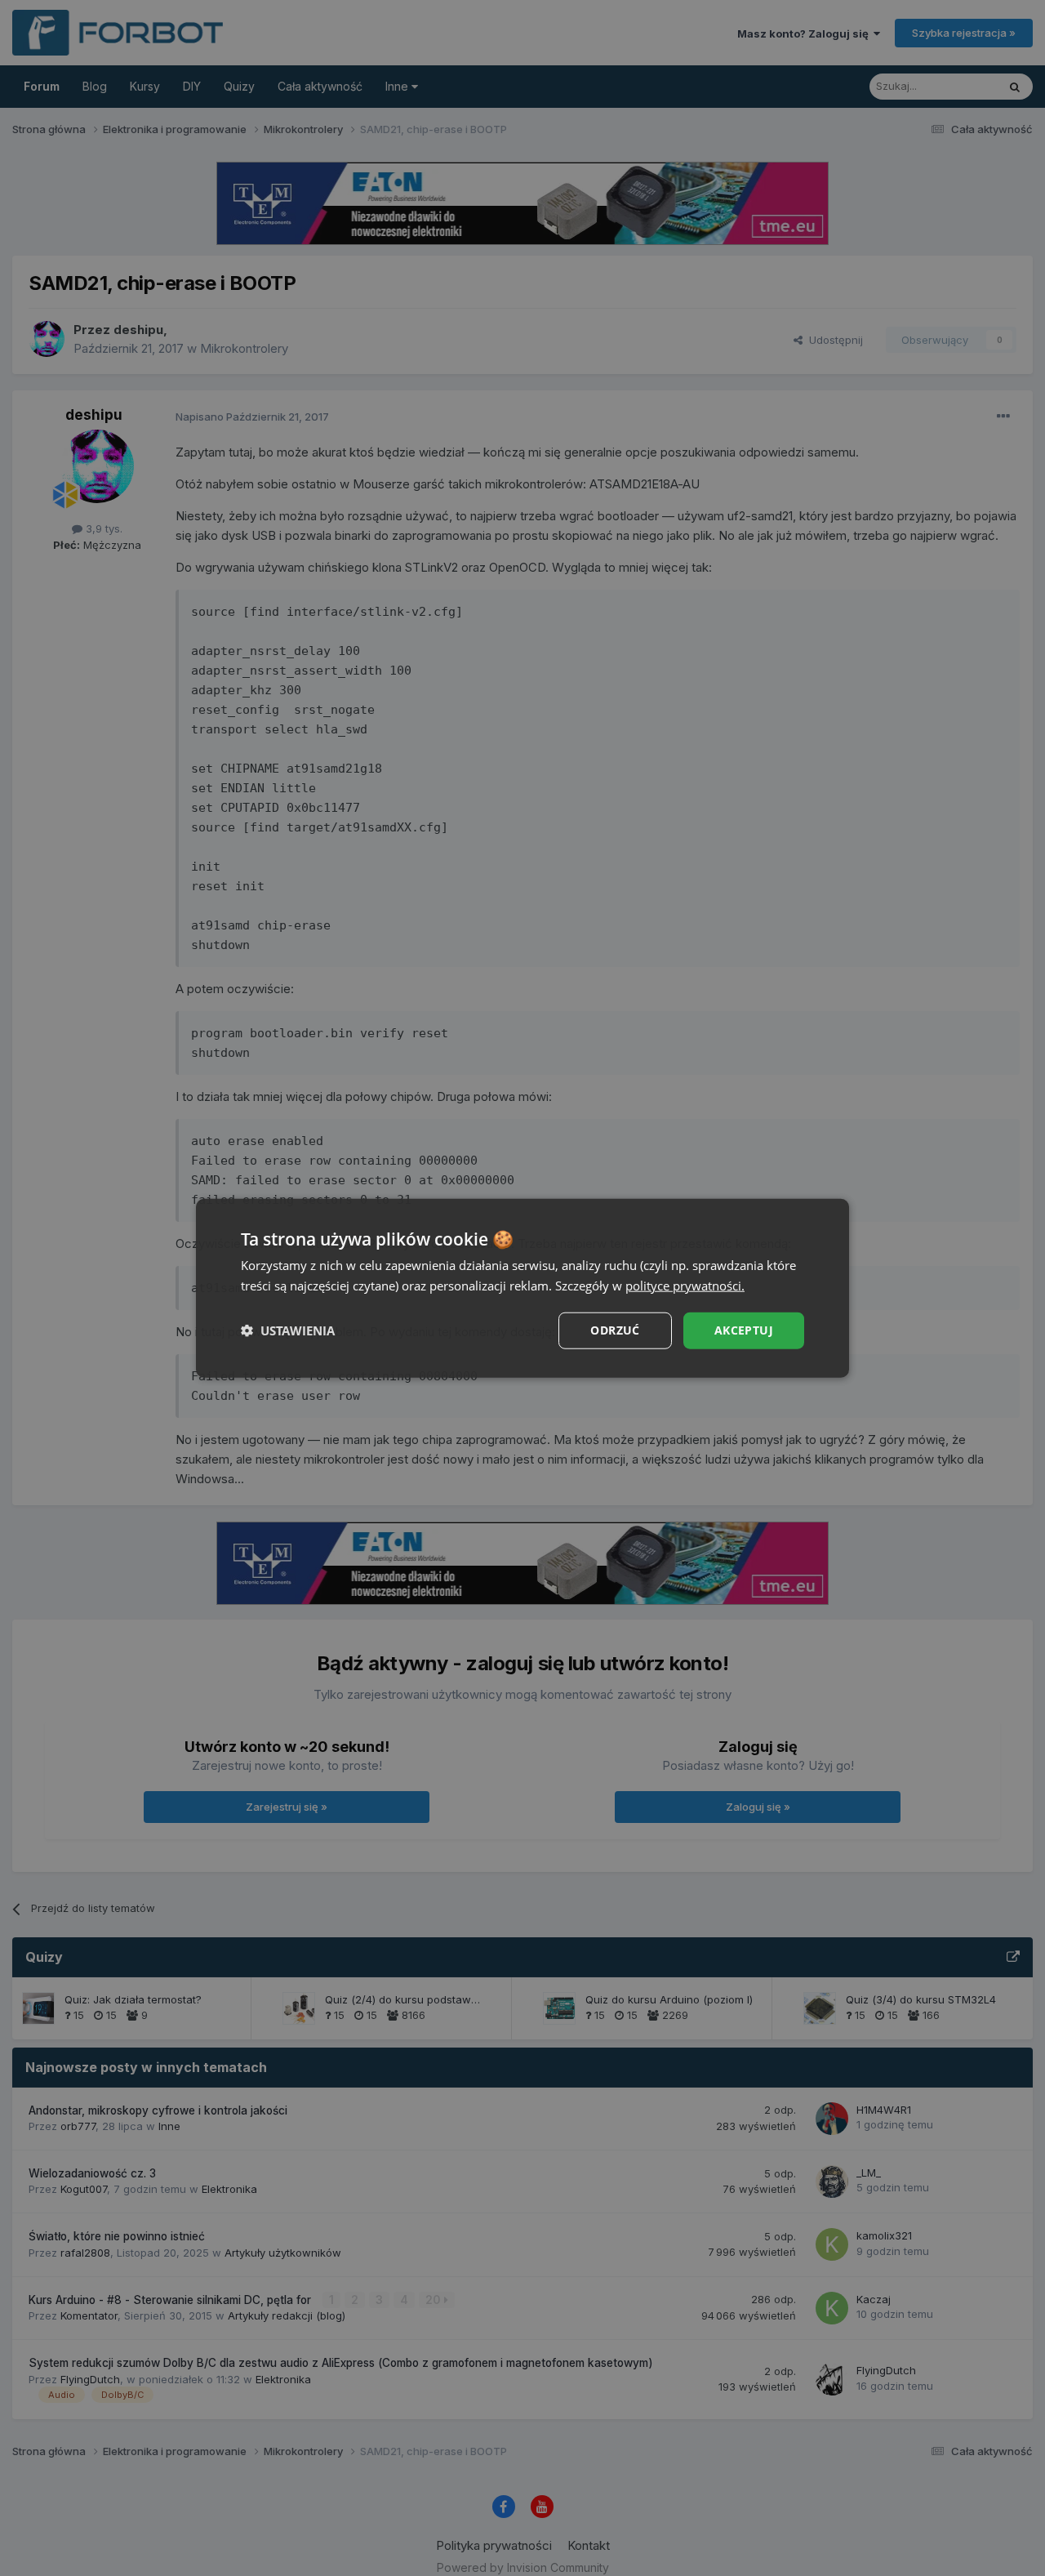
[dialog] (522, 1288)
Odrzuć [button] (615, 1330)
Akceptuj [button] (744, 1330)
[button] (288, 1330)
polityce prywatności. (685, 1286)
